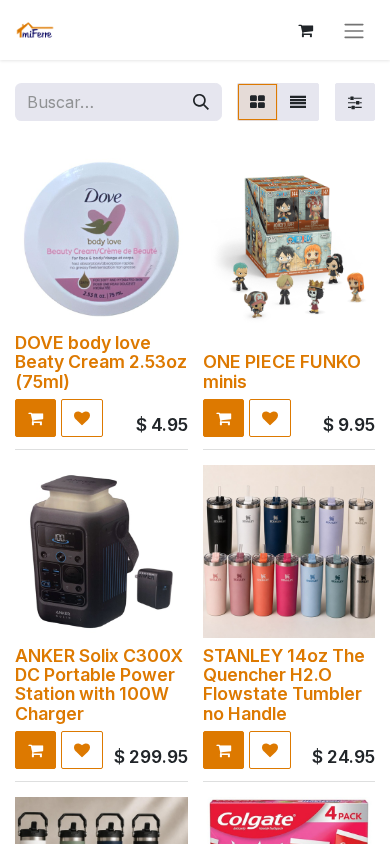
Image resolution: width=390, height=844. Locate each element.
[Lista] (298, 102)
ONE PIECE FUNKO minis (282, 371)
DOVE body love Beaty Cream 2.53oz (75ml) (101, 362)
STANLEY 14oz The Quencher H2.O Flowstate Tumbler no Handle (284, 684)
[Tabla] (257, 102)
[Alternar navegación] (354, 30)
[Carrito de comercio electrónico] (305, 30)
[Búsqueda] (201, 102)
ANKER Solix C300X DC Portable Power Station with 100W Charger (99, 684)
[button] (35, 418)
